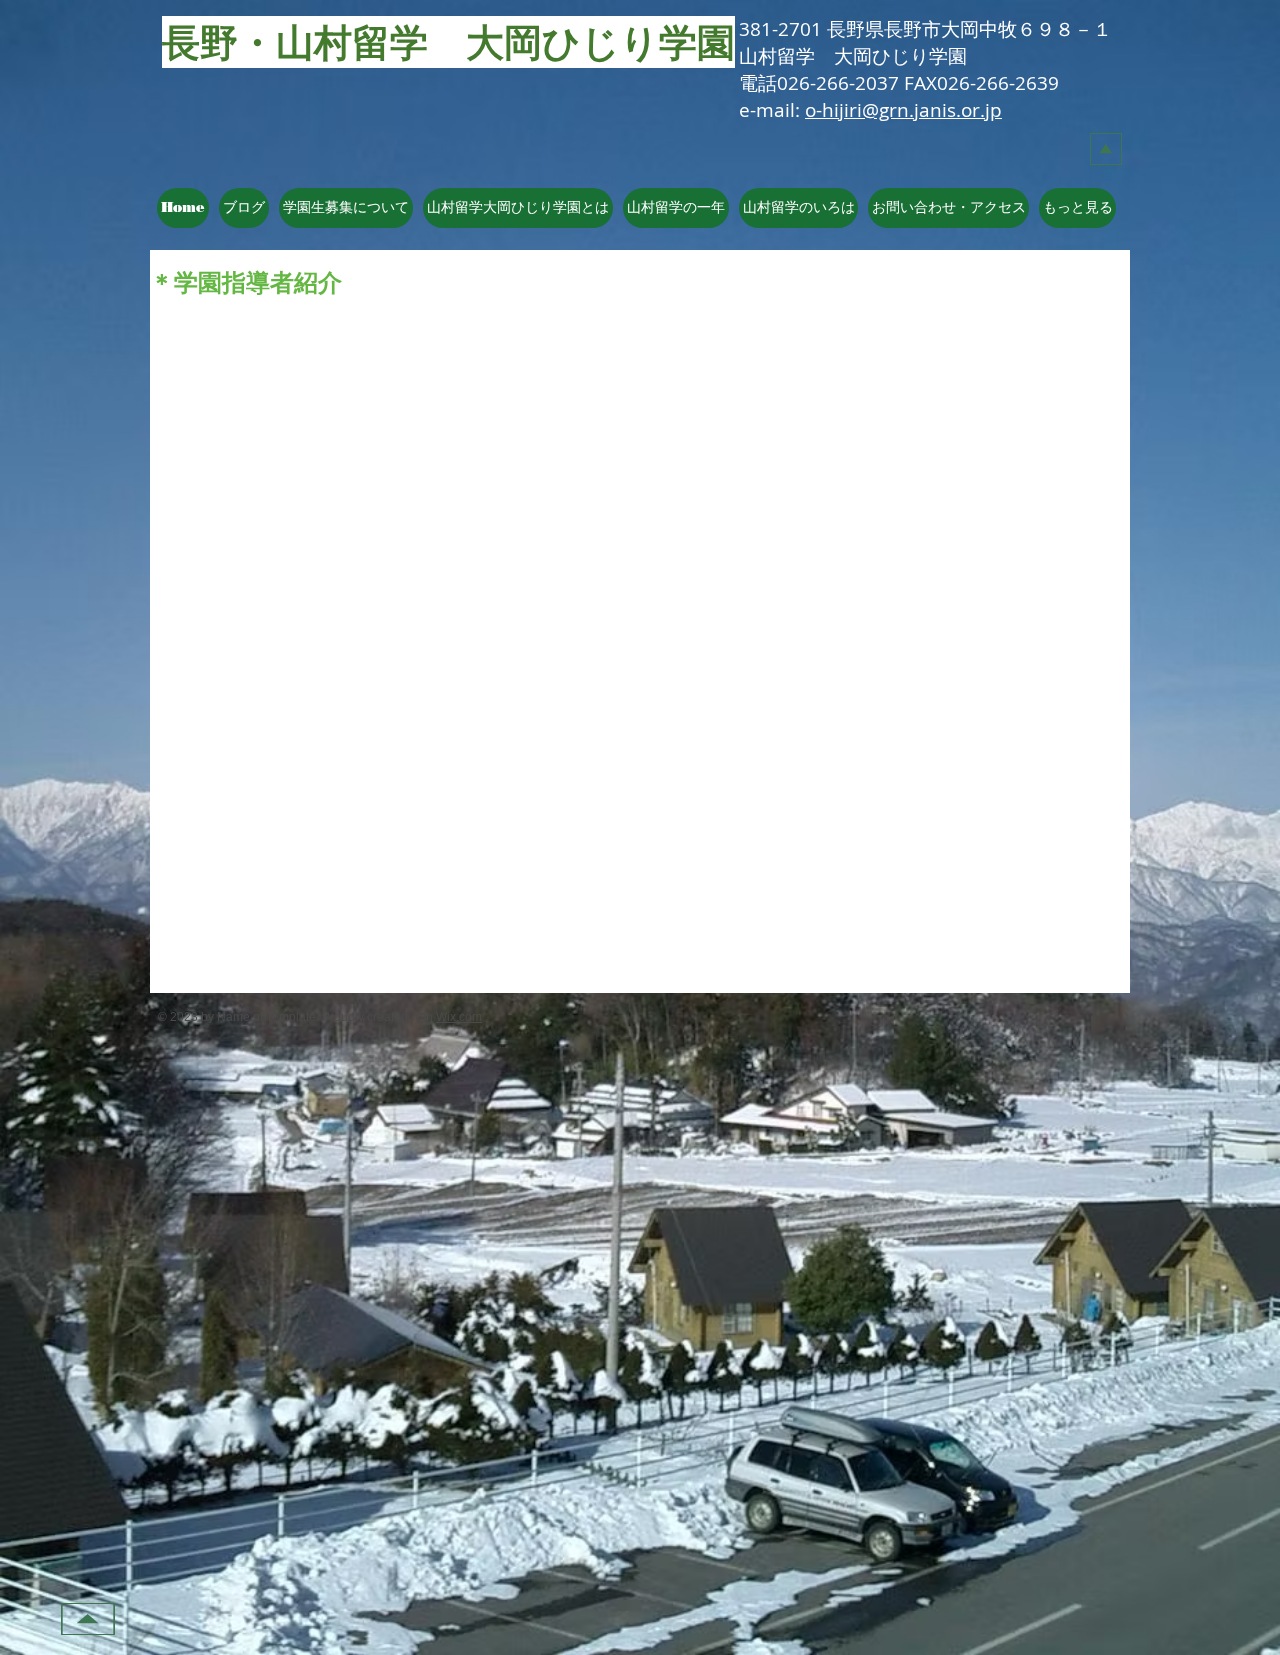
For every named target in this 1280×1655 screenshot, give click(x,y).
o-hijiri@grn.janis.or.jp (903, 110)
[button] (518, 208)
